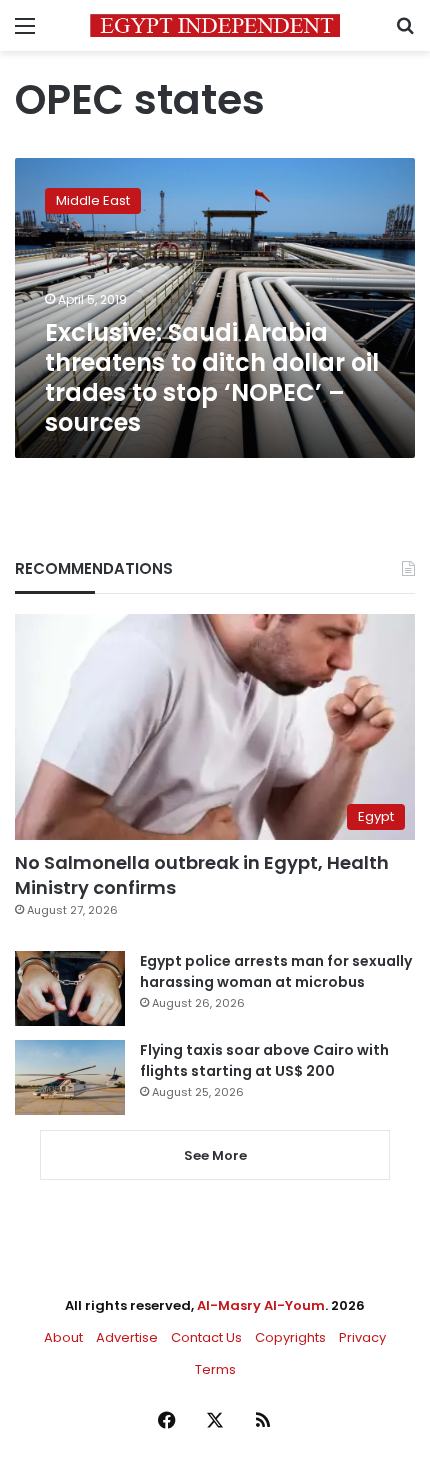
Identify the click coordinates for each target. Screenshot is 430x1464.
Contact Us (206, 1337)
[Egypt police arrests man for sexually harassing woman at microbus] (70, 988)
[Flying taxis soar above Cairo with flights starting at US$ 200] (70, 1077)
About (63, 1337)
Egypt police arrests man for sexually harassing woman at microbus (276, 971)
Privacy (362, 1337)
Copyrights (290, 1337)
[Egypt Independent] (215, 25)
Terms (215, 1369)
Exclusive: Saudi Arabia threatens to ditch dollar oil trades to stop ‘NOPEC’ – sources (212, 377)
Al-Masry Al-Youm (261, 1305)
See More (215, 1155)
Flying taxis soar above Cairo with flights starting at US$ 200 (264, 1060)
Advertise (127, 1337)
